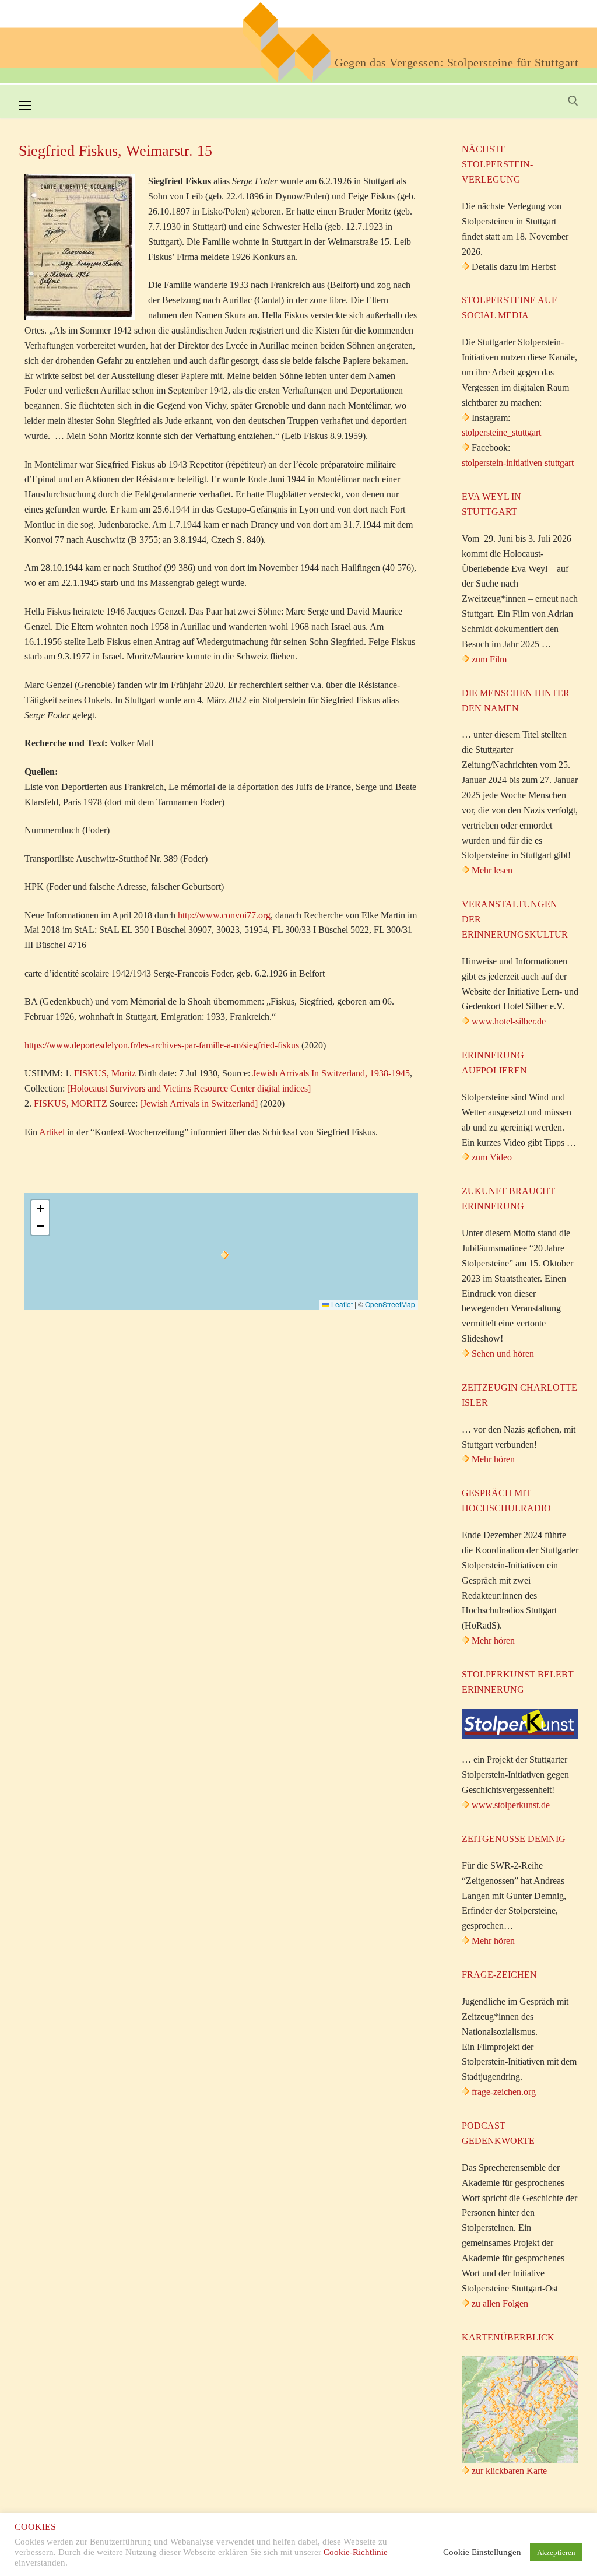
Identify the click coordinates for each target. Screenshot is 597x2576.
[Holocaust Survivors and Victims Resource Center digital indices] (189, 1088)
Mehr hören (493, 1459)
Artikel (52, 1132)
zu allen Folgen (500, 2303)
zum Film (489, 659)
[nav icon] (25, 106)
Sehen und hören (503, 1354)
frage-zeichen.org (504, 2092)
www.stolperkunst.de (511, 1805)
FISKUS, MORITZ (71, 1103)
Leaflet (341, 1304)
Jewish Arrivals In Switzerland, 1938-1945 (331, 1073)
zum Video (492, 1157)
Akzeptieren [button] (556, 2552)
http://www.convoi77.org (224, 915)
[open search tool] (573, 101)
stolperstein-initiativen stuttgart (518, 463)
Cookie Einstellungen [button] (482, 2552)
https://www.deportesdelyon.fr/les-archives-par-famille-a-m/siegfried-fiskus (162, 1045)
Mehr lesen (492, 870)
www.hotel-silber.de (509, 1021)
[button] (225, 1255)
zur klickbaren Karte (508, 2471)
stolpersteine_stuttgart (501, 432)
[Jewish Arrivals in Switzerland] (199, 1103)
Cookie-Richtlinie (356, 2552)
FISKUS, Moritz (105, 1073)
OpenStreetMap (390, 1304)
